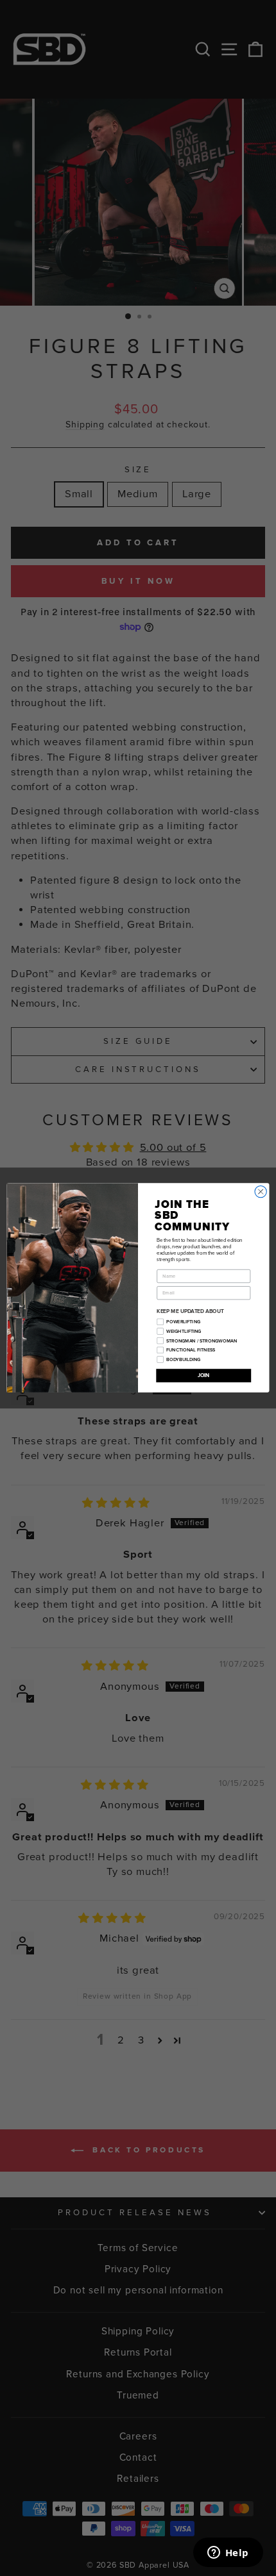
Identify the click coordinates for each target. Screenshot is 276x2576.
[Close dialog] (261, 1192)
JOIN (204, 1375)
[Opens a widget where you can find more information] (228, 2554)
